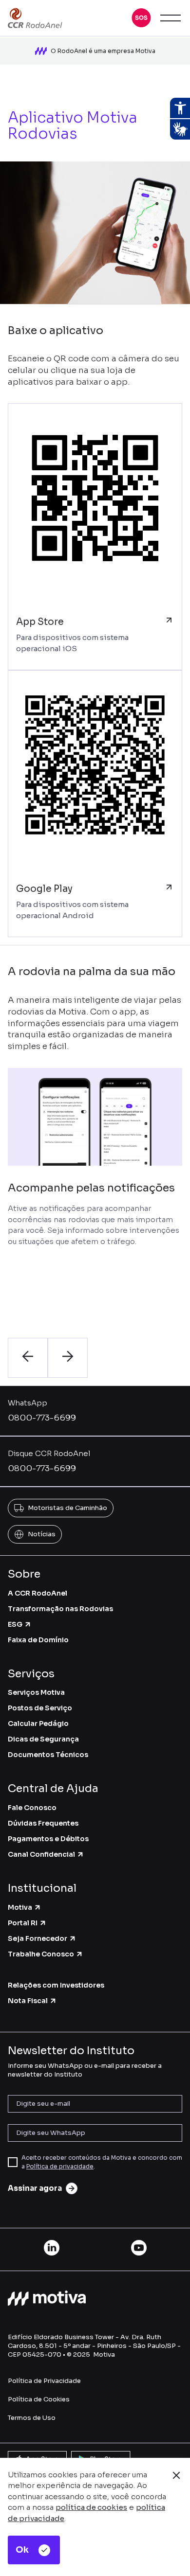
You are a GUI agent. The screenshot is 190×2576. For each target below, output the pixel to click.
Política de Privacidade (44, 2381)
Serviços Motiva (36, 1692)
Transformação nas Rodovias (60, 1609)
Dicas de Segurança (43, 1739)
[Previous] (28, 1358)
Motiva (20, 1907)
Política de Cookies (39, 2399)
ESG (15, 1624)
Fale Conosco (32, 1808)
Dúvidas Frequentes (43, 1823)
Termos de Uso (32, 2418)
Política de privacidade (60, 2166)
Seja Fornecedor (38, 1938)
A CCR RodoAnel (38, 1593)
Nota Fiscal (28, 2001)
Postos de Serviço (40, 1708)
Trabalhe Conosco (41, 1954)
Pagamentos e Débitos (48, 1839)
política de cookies (91, 2507)
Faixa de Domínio (38, 1640)
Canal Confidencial (41, 1854)
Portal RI (23, 1923)
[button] (141, 18)
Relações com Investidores (56, 1985)
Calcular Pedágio (38, 1723)
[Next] (68, 1358)
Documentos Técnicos (48, 1755)
